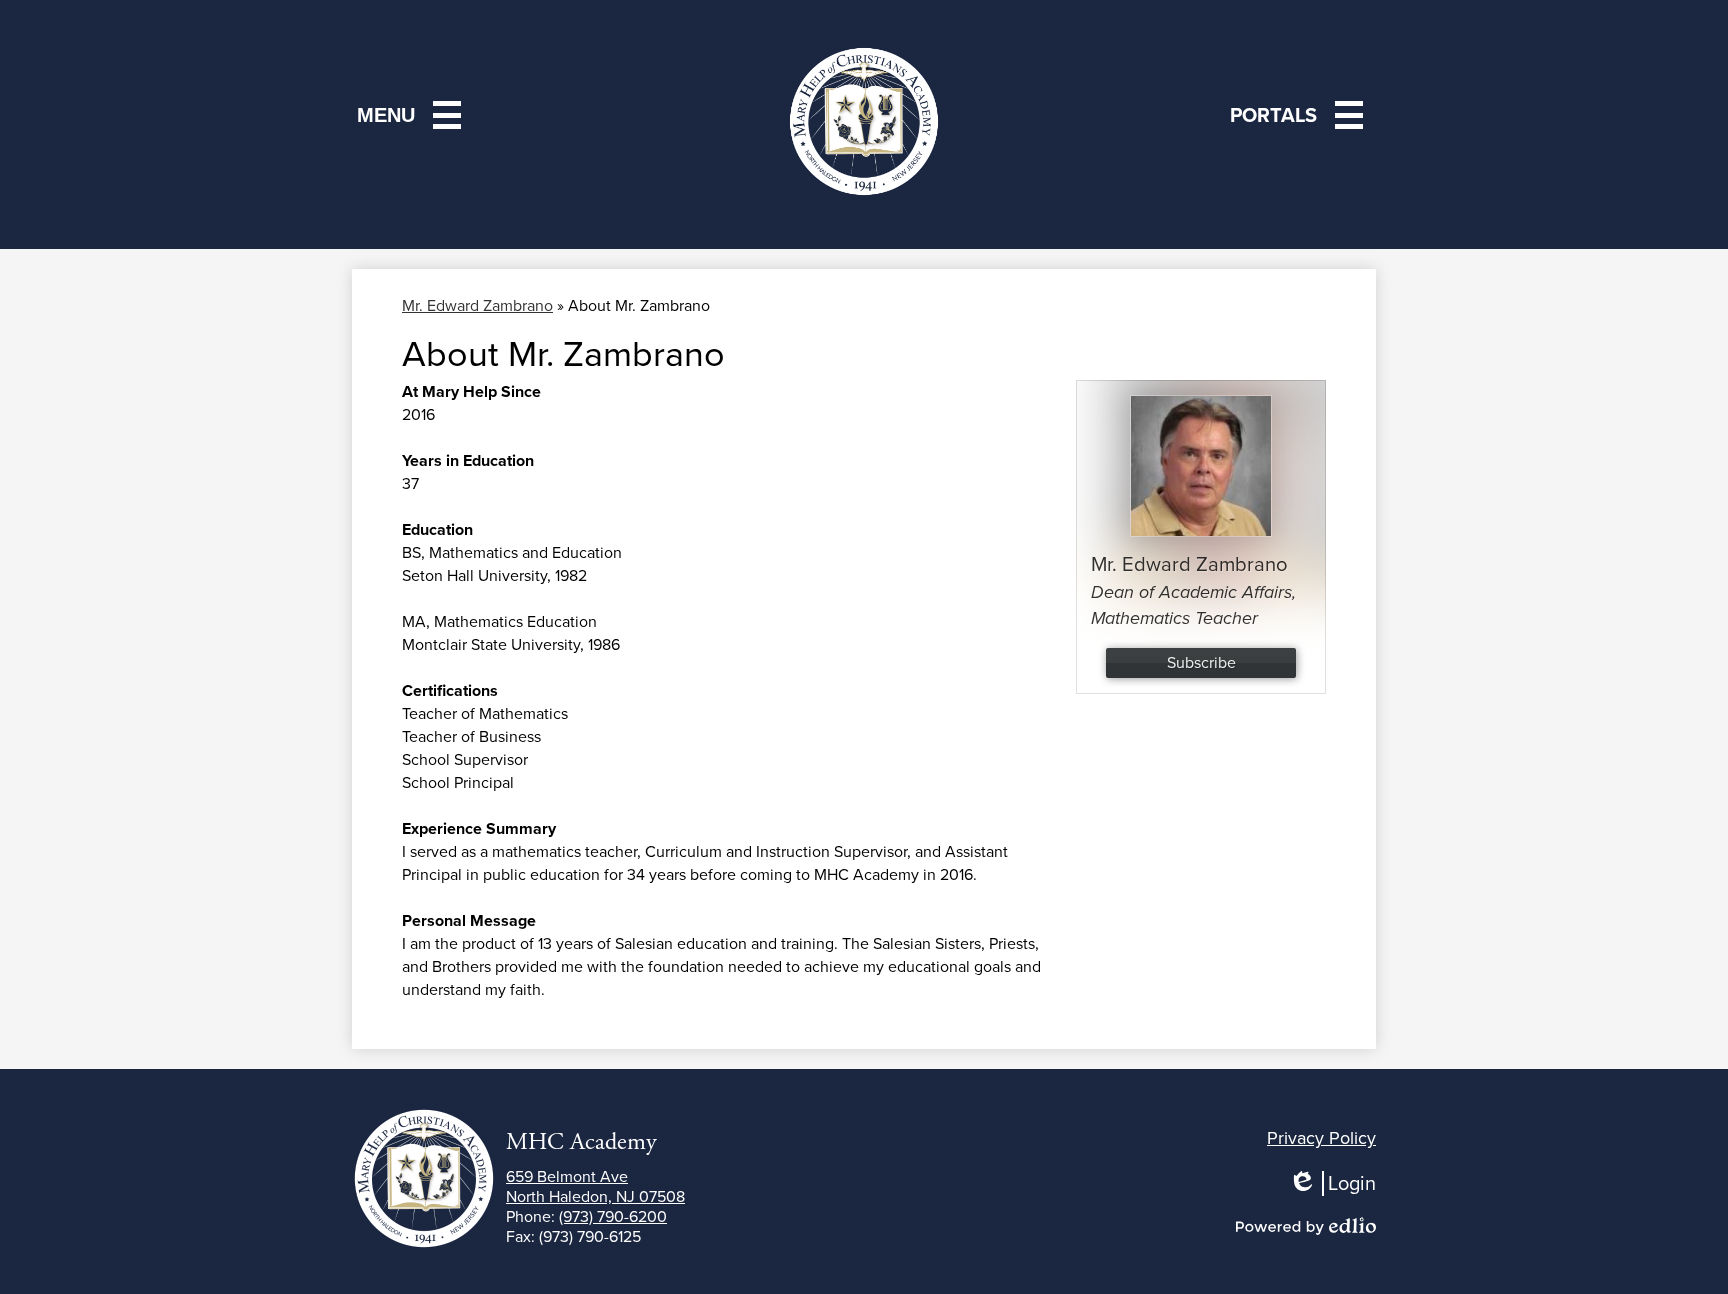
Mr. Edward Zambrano (477, 305)
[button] (1300, 115)
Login (1339, 1183)
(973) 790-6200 (613, 1216)
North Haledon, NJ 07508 (595, 1187)
